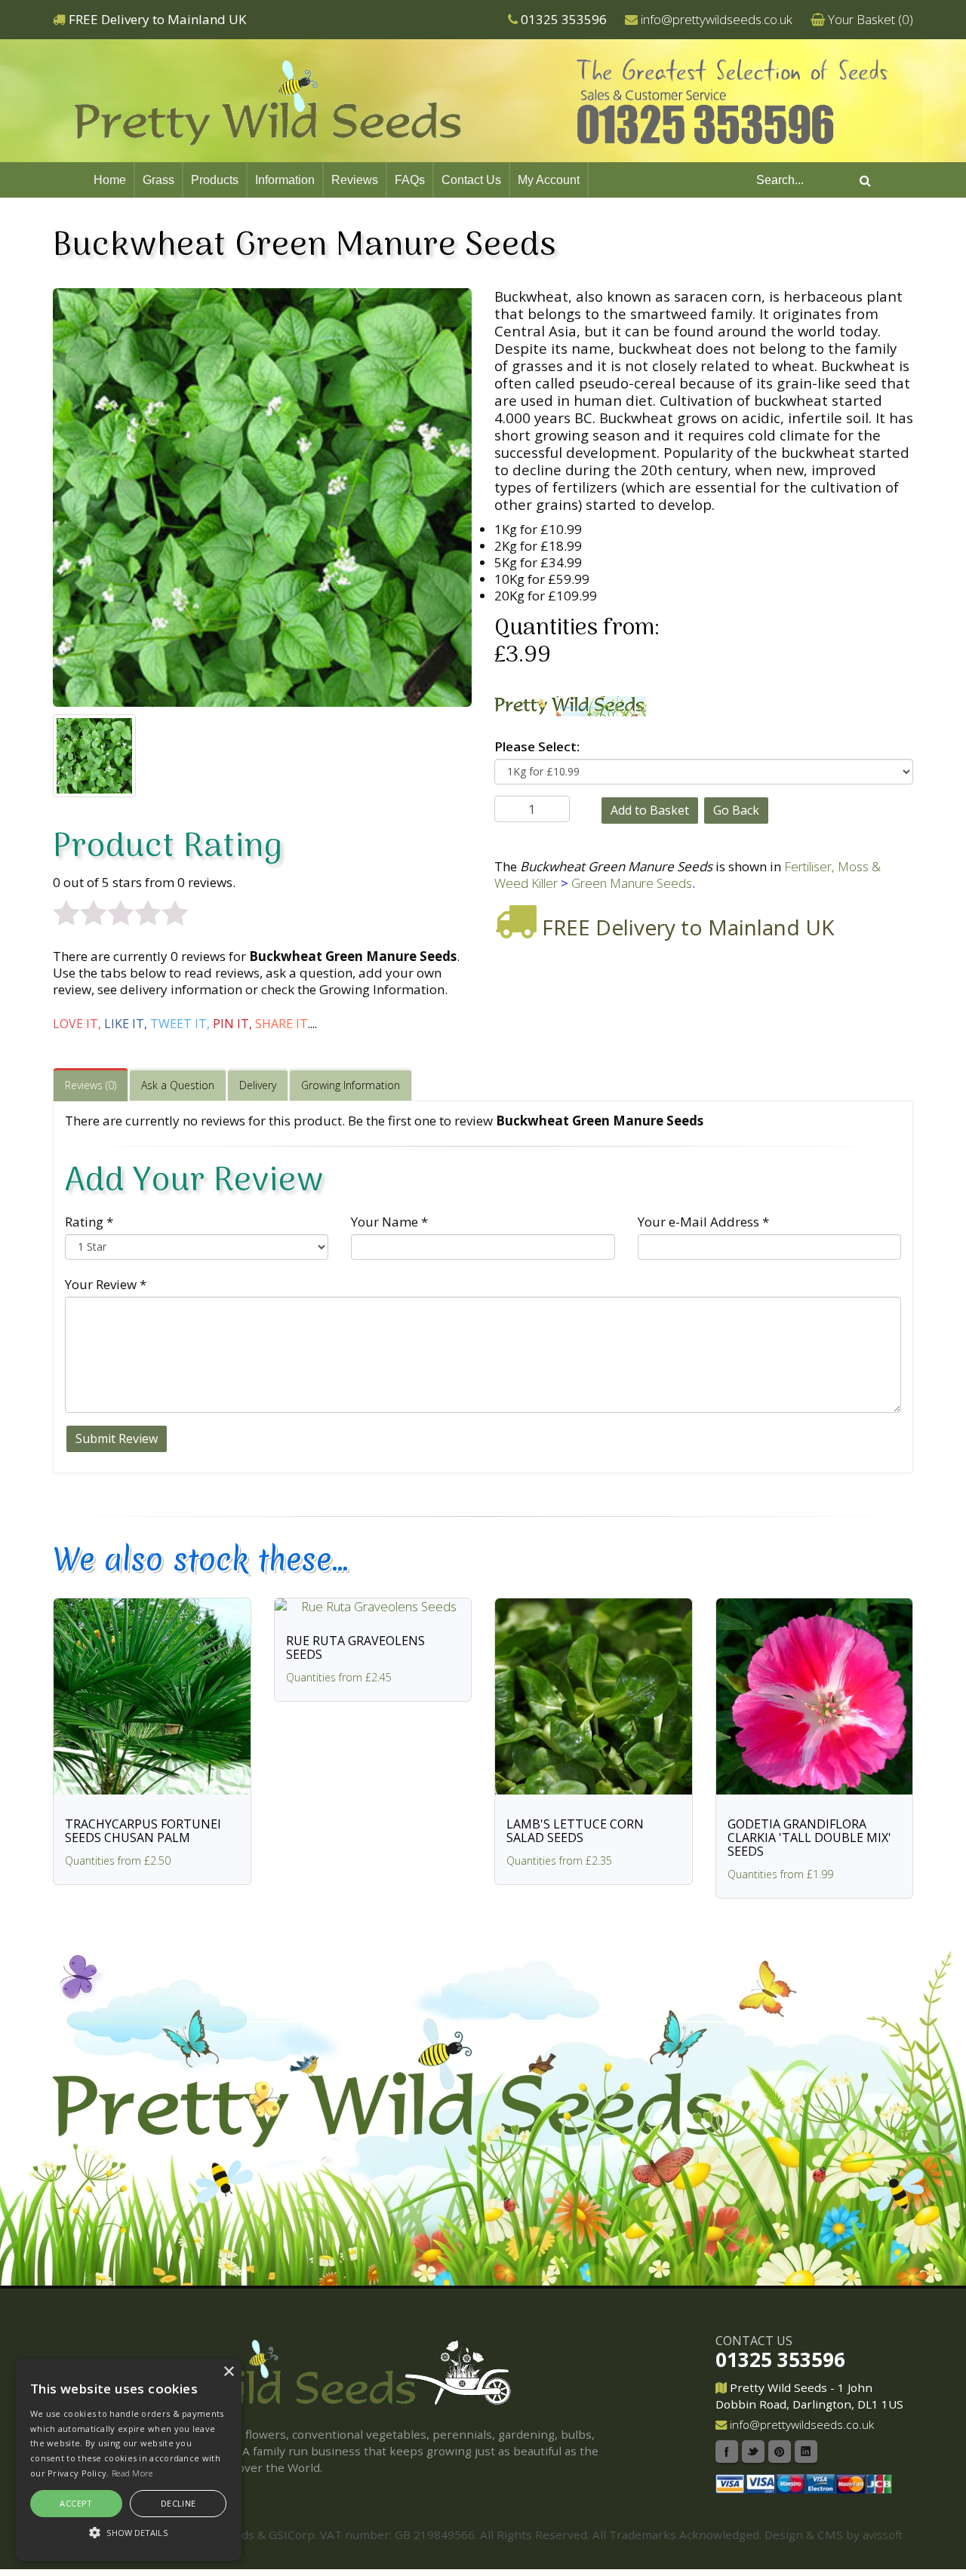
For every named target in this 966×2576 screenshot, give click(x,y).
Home (110, 180)
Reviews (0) (91, 1085)
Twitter (753, 2452)
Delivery (258, 1085)
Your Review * (106, 1284)
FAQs (410, 180)
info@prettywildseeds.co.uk (717, 19)
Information (285, 180)
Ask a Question (178, 1085)
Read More (132, 2473)
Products (215, 180)
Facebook (727, 2452)
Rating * (89, 1222)
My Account (549, 180)
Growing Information (351, 1085)
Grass (158, 180)
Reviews (355, 180)
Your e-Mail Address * (703, 1222)
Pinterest (780, 2452)
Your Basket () (871, 19)
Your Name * (389, 1222)
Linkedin (806, 2452)
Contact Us (471, 180)
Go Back (736, 810)
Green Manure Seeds (632, 883)
